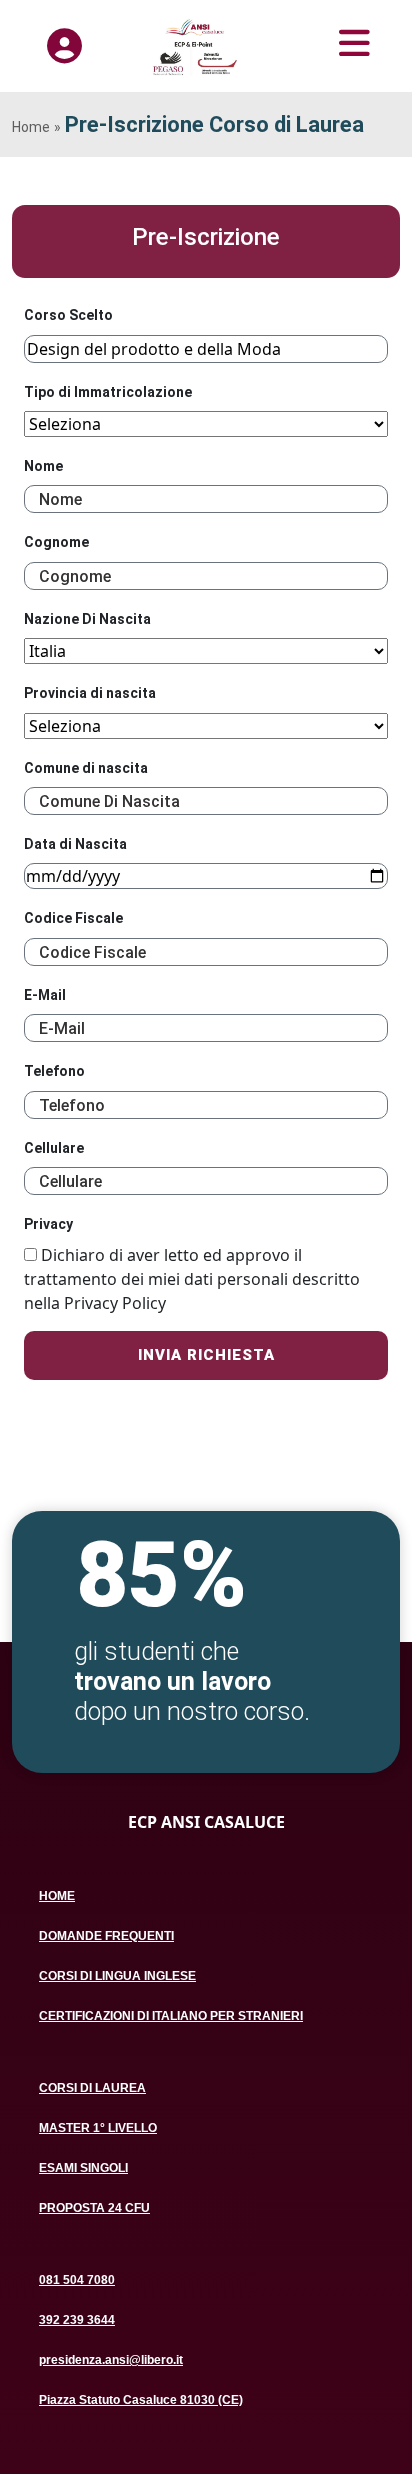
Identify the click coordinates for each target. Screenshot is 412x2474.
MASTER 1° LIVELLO (98, 2128)
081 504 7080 (77, 2280)
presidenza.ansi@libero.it (111, 2360)
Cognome (56, 542)
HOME (57, 1896)
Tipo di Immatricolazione (108, 392)
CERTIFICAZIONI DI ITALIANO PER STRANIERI (171, 2016)
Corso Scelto (68, 315)
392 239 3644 (77, 2320)
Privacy (48, 1224)
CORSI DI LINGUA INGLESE (117, 1976)
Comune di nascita (86, 768)
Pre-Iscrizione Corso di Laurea (214, 124)
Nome (43, 466)
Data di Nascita (75, 844)
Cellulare (54, 1148)
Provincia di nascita (90, 693)
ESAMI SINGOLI (83, 2168)
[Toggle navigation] (323, 43)
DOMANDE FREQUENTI (106, 1936)
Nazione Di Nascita (87, 619)
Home (31, 127)
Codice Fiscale (73, 918)
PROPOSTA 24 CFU (94, 2208)
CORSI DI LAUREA (92, 2088)
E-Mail (45, 995)
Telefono (54, 1071)
